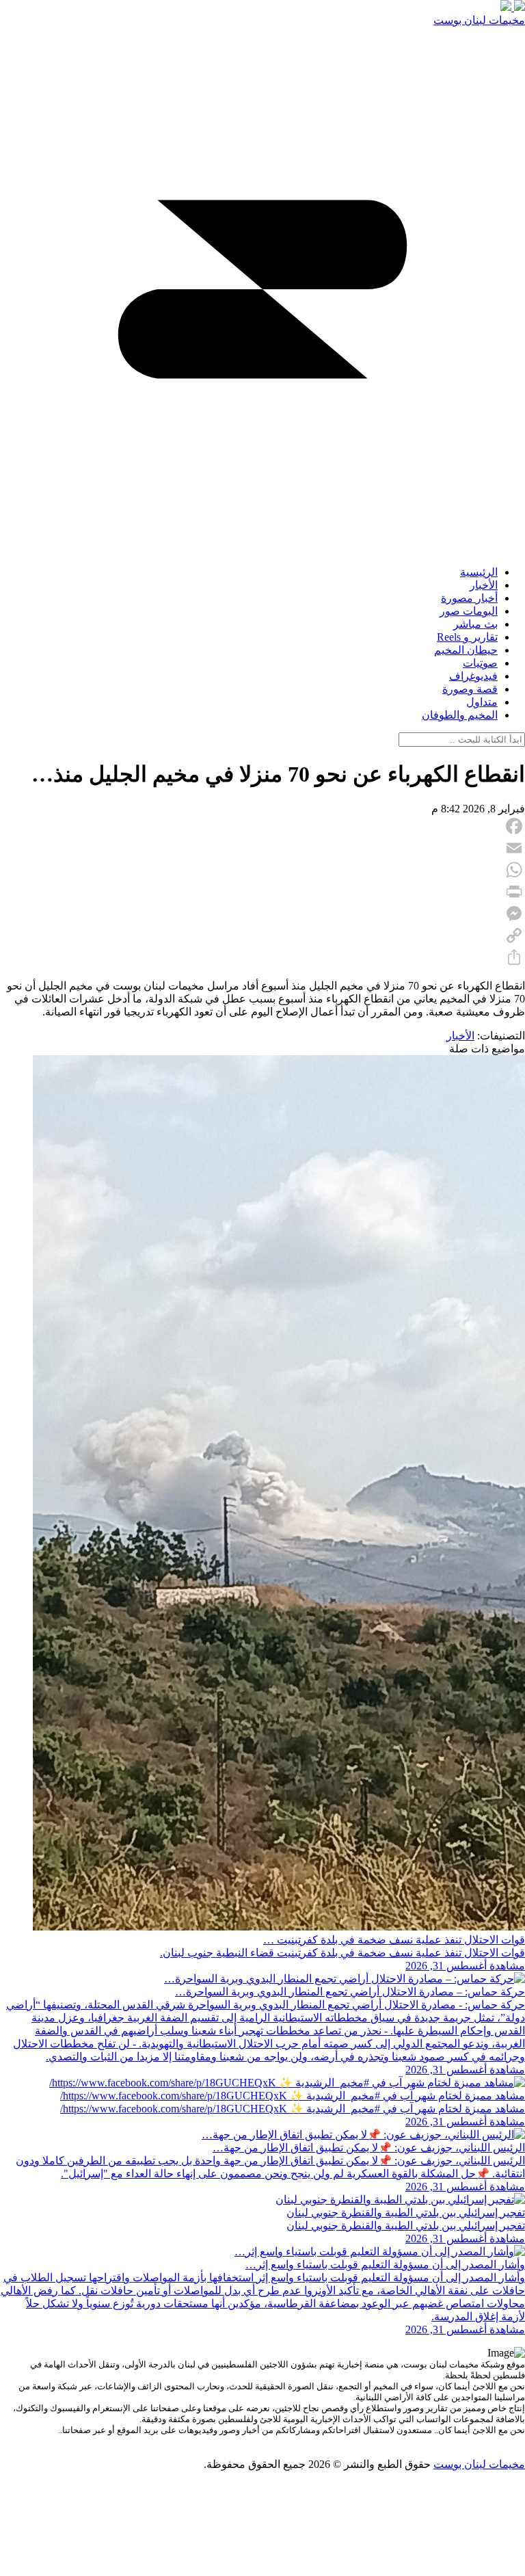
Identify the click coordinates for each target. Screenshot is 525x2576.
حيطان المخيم (466, 650)
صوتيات (480, 663)
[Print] (262, 892)
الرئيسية (479, 572)
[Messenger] (262, 914)
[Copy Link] (262, 935)
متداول (482, 702)
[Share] (262, 957)
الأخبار (484, 585)
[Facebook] (262, 826)
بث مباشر (475, 624)
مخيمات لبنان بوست (479, 20)
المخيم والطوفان (460, 715)
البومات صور (469, 611)
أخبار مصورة (469, 598)
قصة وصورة (470, 689)
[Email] (262, 848)
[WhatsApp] (262, 870)
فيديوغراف (473, 676)
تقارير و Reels (467, 637)
